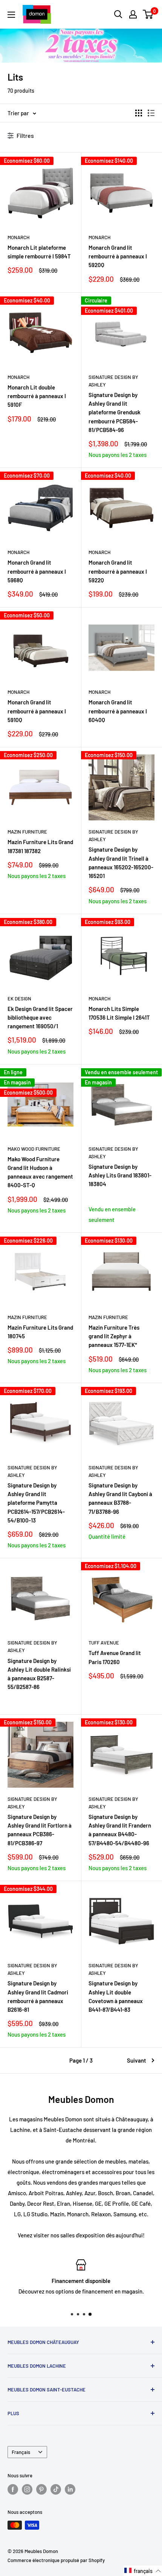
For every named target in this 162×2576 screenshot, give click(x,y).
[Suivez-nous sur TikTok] (56, 2489)
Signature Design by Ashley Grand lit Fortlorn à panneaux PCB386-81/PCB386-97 (40, 1830)
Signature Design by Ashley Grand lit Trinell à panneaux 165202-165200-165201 (121, 863)
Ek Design (19, 999)
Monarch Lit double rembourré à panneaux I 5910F (37, 396)
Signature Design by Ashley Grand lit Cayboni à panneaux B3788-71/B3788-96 (120, 1498)
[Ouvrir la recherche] (118, 14)
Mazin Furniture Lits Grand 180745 (40, 1332)
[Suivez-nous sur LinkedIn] (70, 2489)
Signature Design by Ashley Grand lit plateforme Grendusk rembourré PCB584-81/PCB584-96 (115, 412)
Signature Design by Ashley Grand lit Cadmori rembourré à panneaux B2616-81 (38, 1996)
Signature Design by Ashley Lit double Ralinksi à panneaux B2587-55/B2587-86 (39, 1674)
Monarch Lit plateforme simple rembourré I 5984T (39, 252)
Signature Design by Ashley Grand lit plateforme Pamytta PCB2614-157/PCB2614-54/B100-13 (36, 1503)
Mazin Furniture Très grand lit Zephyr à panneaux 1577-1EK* (114, 1336)
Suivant (137, 2060)
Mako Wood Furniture (34, 1149)
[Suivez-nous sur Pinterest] (41, 2489)
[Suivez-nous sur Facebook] (13, 2489)
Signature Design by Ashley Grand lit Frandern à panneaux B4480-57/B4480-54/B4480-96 (120, 1830)
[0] (148, 14)
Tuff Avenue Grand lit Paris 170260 (115, 1657)
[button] (143, 2571)
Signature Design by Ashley (113, 381)
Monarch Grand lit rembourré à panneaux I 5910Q (37, 711)
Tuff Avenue (104, 1643)
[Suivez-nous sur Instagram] (27, 2489)
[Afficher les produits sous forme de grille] (139, 113)
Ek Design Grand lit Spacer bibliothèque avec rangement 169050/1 (40, 1018)
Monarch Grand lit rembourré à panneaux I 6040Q (118, 711)
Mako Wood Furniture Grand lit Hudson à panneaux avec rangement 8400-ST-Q (40, 1172)
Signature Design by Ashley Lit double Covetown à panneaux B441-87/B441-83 (116, 1996)
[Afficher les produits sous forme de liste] (151, 113)
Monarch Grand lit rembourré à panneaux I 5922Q (118, 571)
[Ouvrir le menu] (11, 15)
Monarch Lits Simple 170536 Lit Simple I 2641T (119, 1013)
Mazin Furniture (27, 832)
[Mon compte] (133, 14)
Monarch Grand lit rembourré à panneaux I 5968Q (37, 571)
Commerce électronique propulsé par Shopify (56, 2560)
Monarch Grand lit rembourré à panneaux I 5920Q (118, 256)
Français (21, 2452)
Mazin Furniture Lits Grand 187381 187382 (40, 846)
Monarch (18, 237)
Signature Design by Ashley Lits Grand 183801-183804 (120, 1175)
